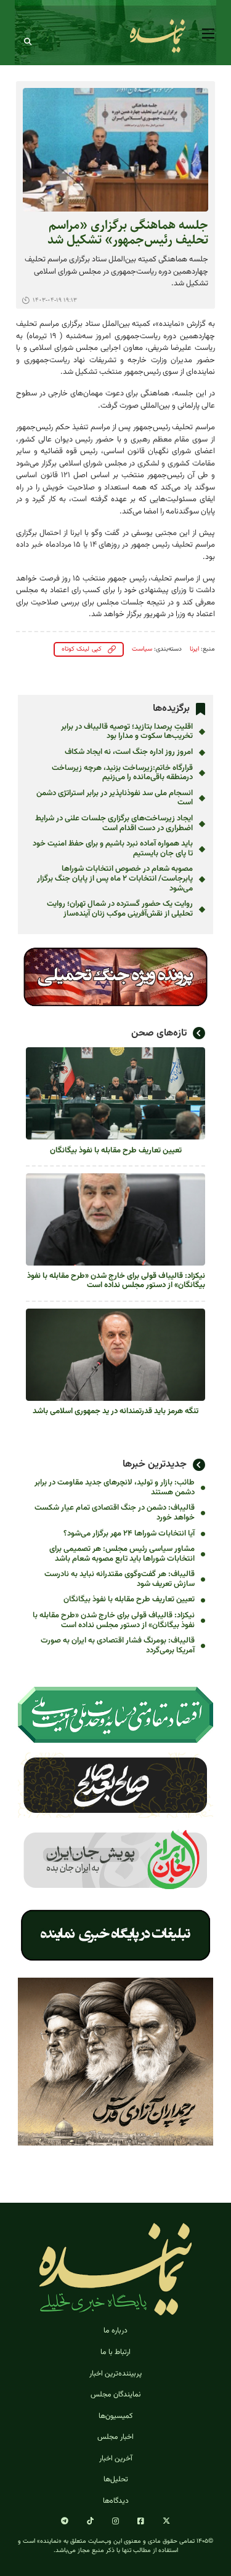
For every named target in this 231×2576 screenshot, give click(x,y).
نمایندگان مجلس (115, 2395)
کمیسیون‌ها (115, 2416)
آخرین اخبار (116, 2459)
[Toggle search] (28, 42)
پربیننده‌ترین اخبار (115, 2374)
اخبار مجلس (115, 2437)
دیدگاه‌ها (116, 2501)
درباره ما (115, 2331)
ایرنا (194, 649)
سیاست (142, 649)
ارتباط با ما (115, 2352)
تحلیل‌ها (116, 2479)
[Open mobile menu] (208, 34)
